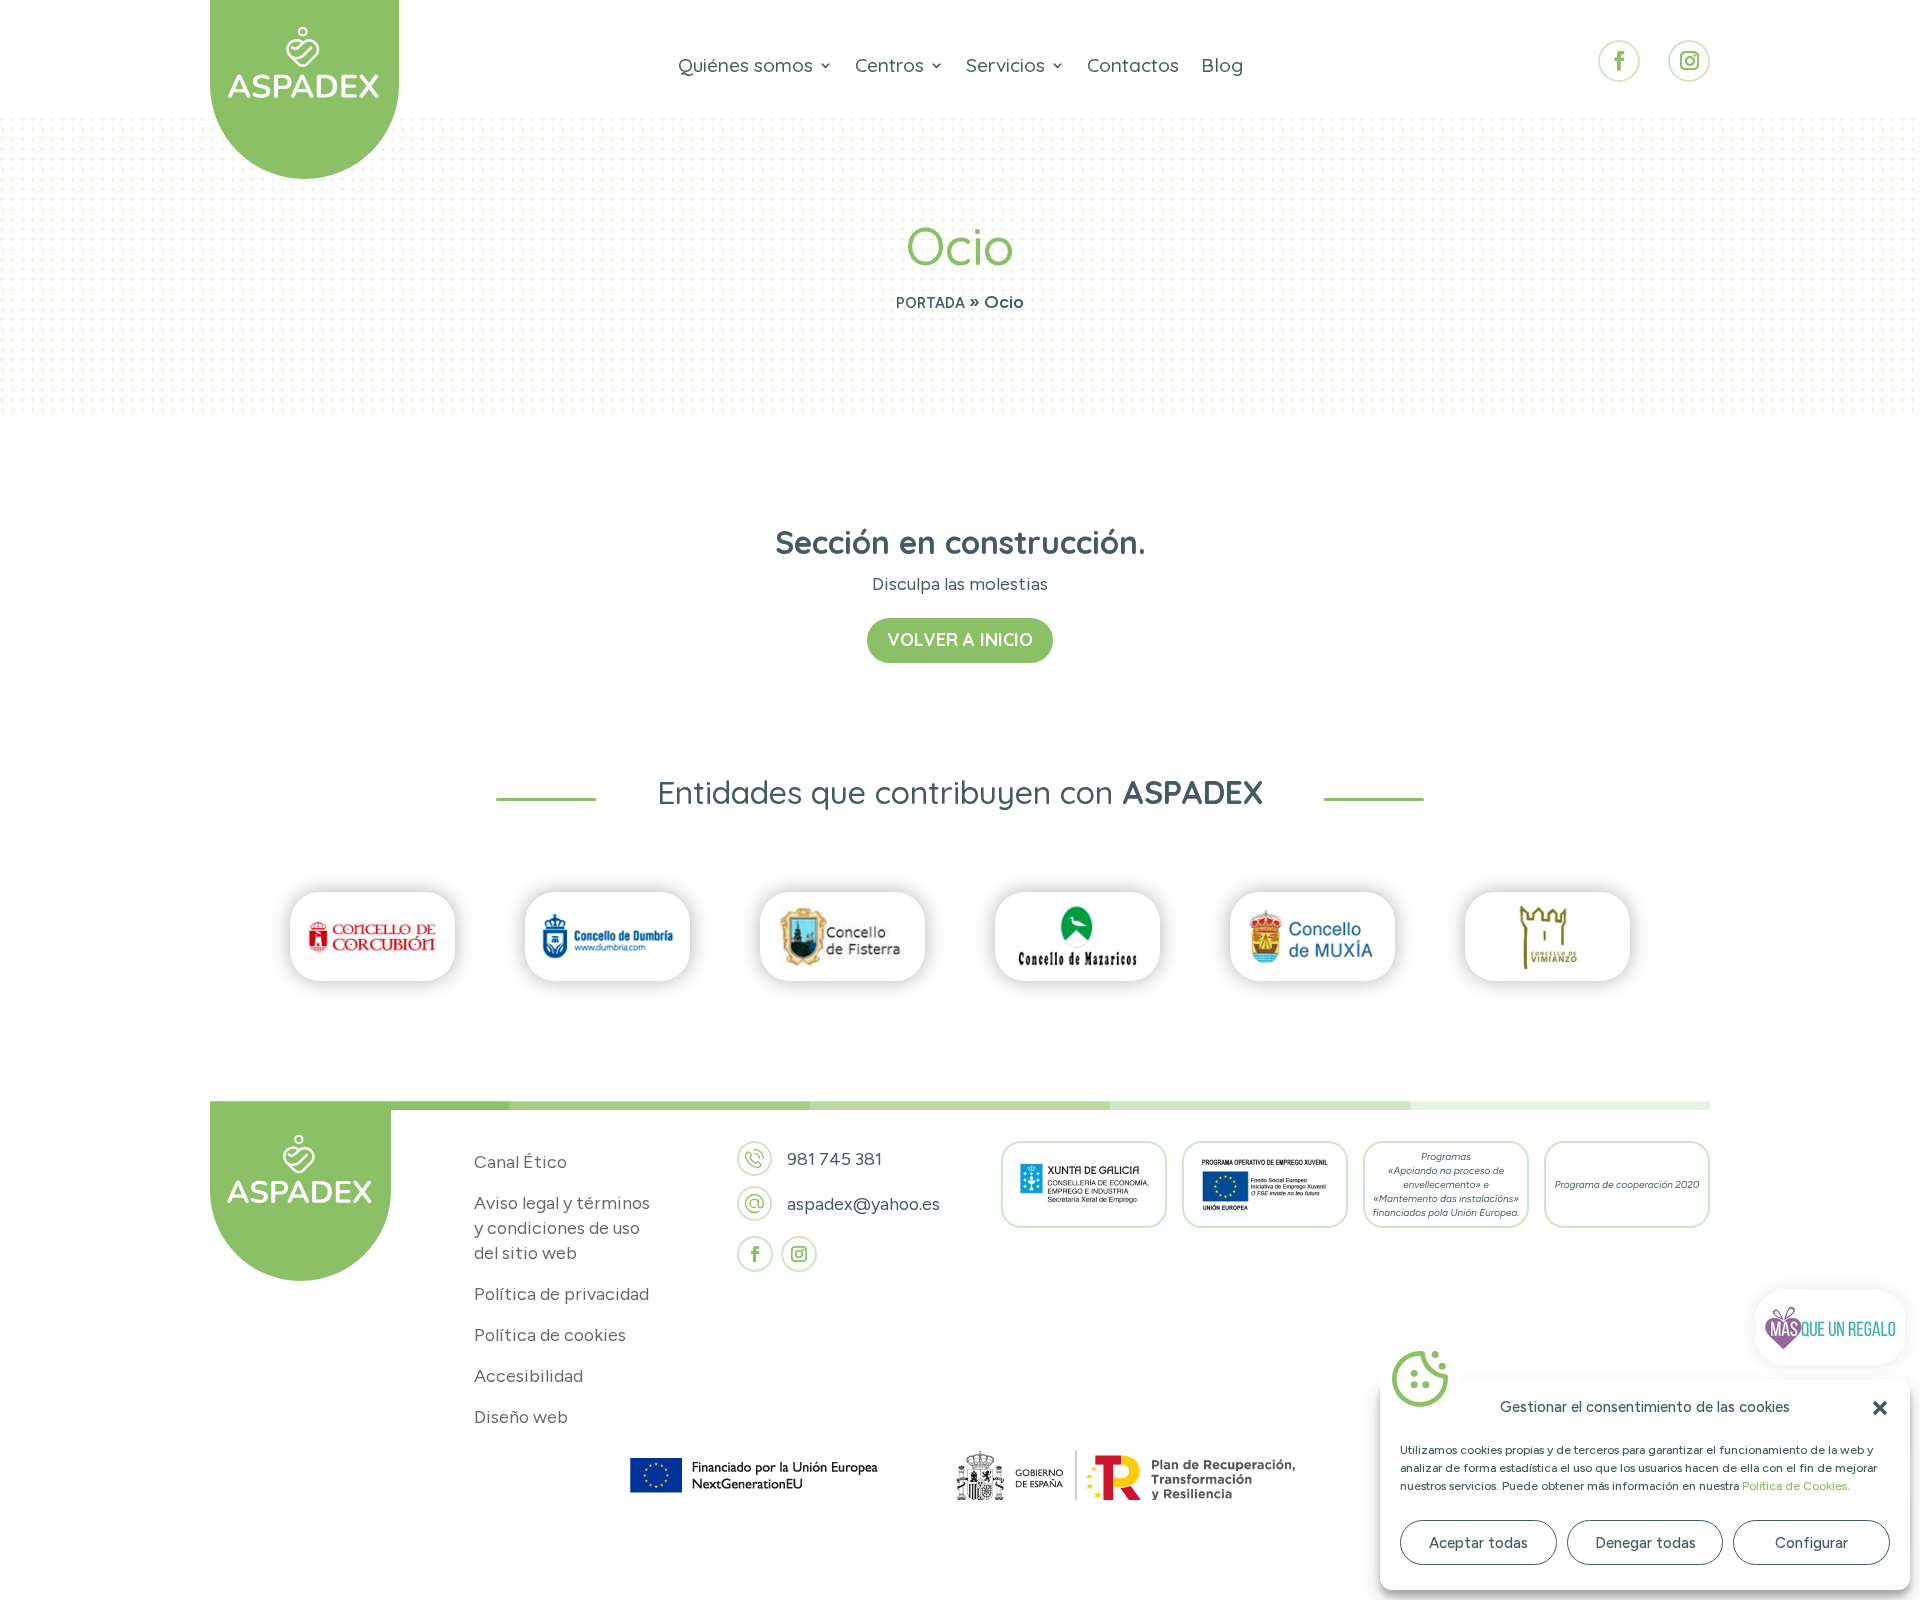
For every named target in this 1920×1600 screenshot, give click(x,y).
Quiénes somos (745, 67)
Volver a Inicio (960, 639)
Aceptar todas (1478, 1543)
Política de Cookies (1794, 1486)
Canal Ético (520, 1161)
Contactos (1133, 67)
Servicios (1005, 67)
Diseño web (521, 1416)
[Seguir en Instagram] (1689, 61)
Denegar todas (1645, 1543)
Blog (1222, 67)
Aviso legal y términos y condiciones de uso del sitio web (562, 1227)
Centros (889, 67)
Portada (930, 303)
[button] (1880, 1408)
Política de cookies (550, 1334)
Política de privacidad (561, 1293)
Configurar (1811, 1543)
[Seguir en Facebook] (1619, 61)
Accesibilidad (528, 1375)
